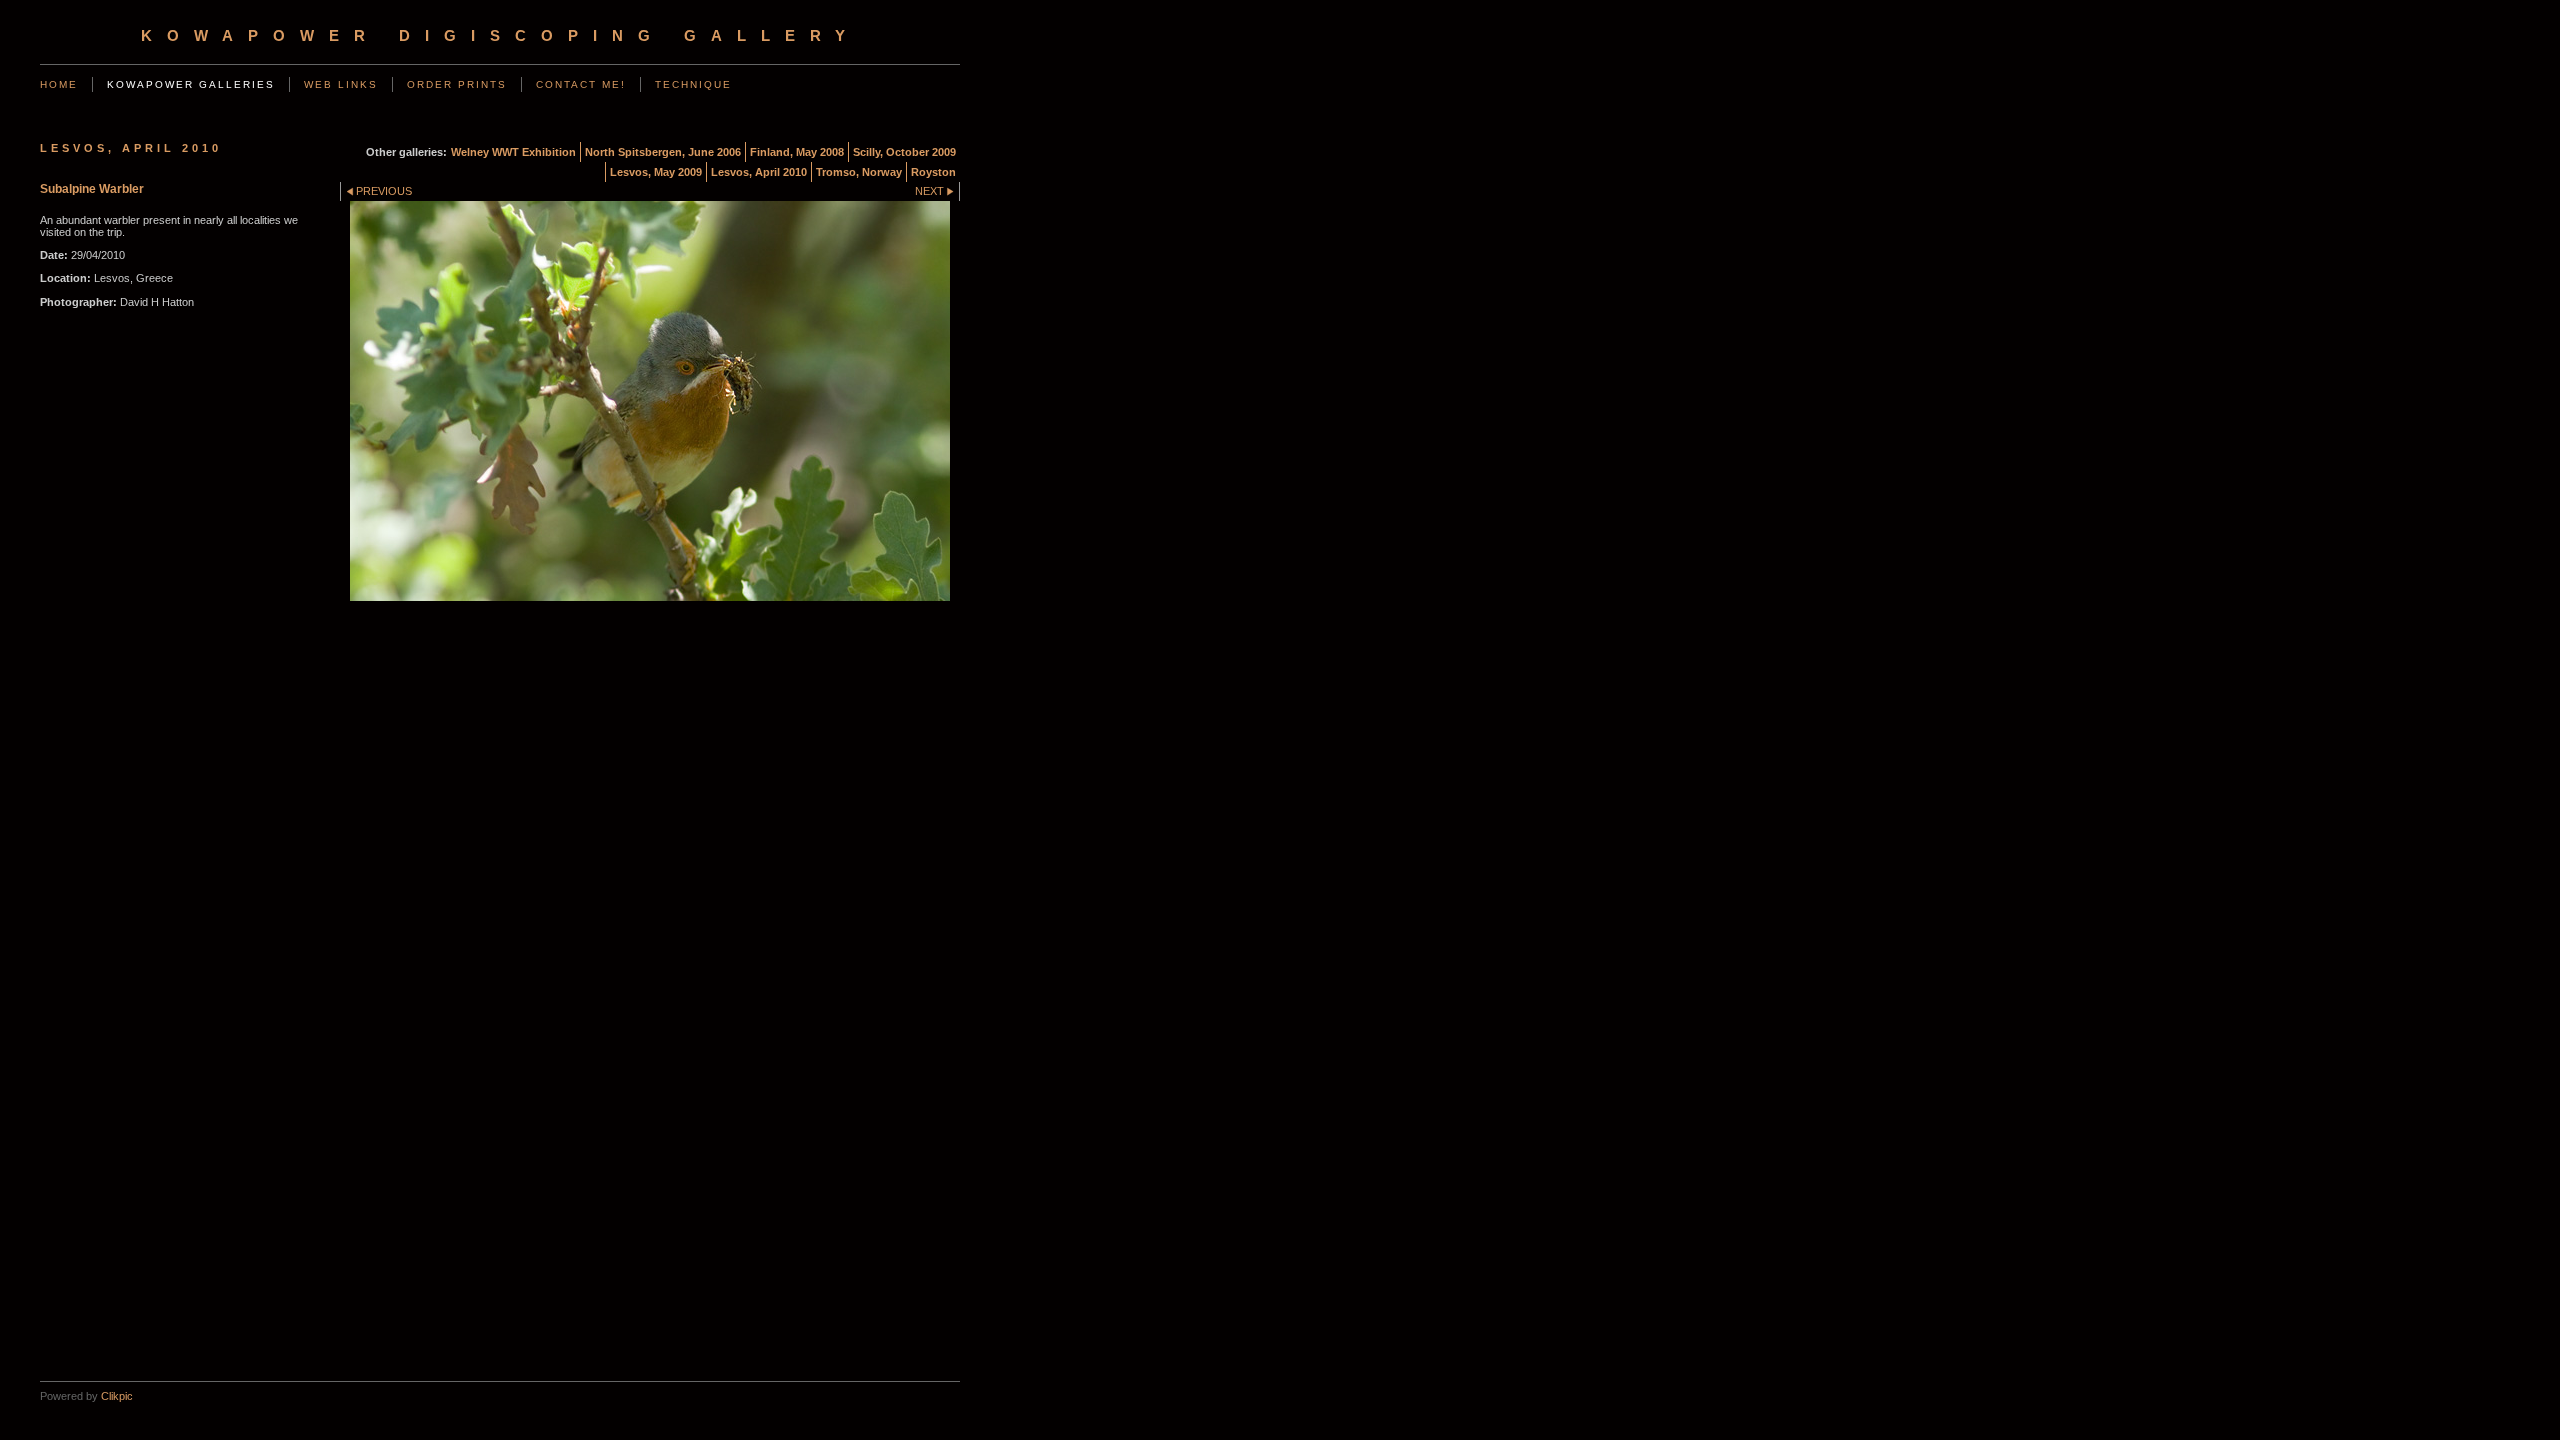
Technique (693, 84)
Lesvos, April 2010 (759, 172)
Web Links (341, 84)
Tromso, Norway (859, 172)
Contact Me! (581, 84)
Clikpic (117, 1396)
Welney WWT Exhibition (513, 152)
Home (59, 84)
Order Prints (457, 84)
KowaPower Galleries (191, 84)
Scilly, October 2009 (904, 152)
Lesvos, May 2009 (656, 172)
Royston (933, 172)
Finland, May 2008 (797, 152)
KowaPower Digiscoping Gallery (500, 36)
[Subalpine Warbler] (650, 401)
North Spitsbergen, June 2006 (663, 152)
